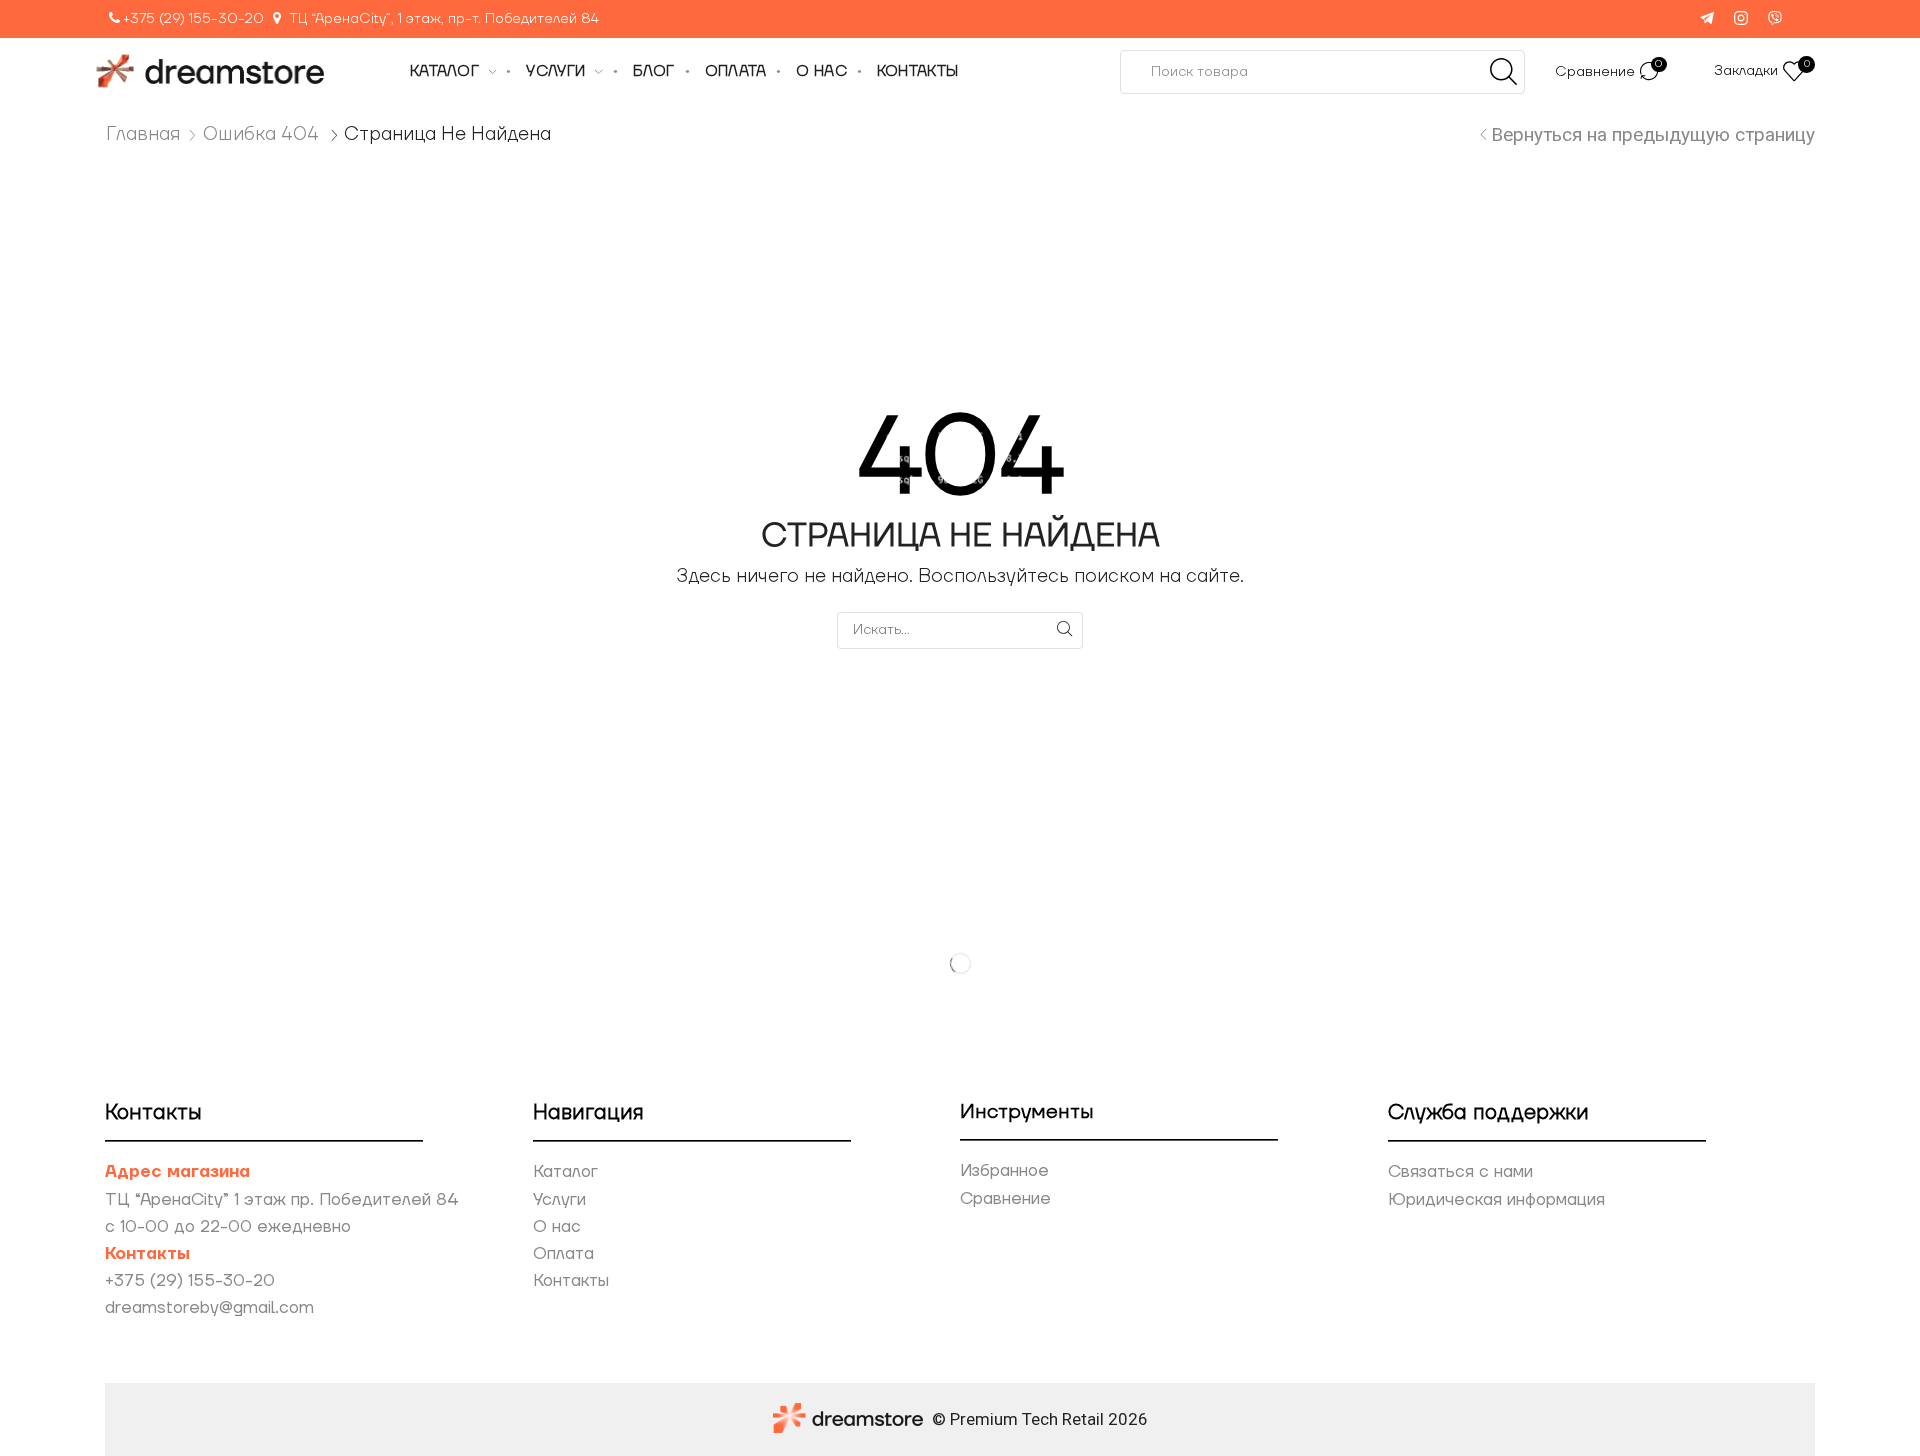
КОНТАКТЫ (917, 71)
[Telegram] (1707, 19)
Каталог (565, 1172)
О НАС (821, 71)
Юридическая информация (1496, 1200)
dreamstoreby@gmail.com (209, 1308)
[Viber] (1775, 19)
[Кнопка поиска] (1503, 72)
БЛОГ (654, 71)
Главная (143, 134)
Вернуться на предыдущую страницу (1653, 134)
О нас (557, 1227)
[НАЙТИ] (1064, 629)
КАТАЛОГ (444, 71)
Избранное (1004, 1171)
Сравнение (1005, 1199)
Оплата (563, 1254)
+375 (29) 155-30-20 (193, 19)
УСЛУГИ (555, 71)
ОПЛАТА (736, 71)
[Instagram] (1741, 19)
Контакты (571, 1281)
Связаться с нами (1460, 1172)
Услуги (559, 1200)
